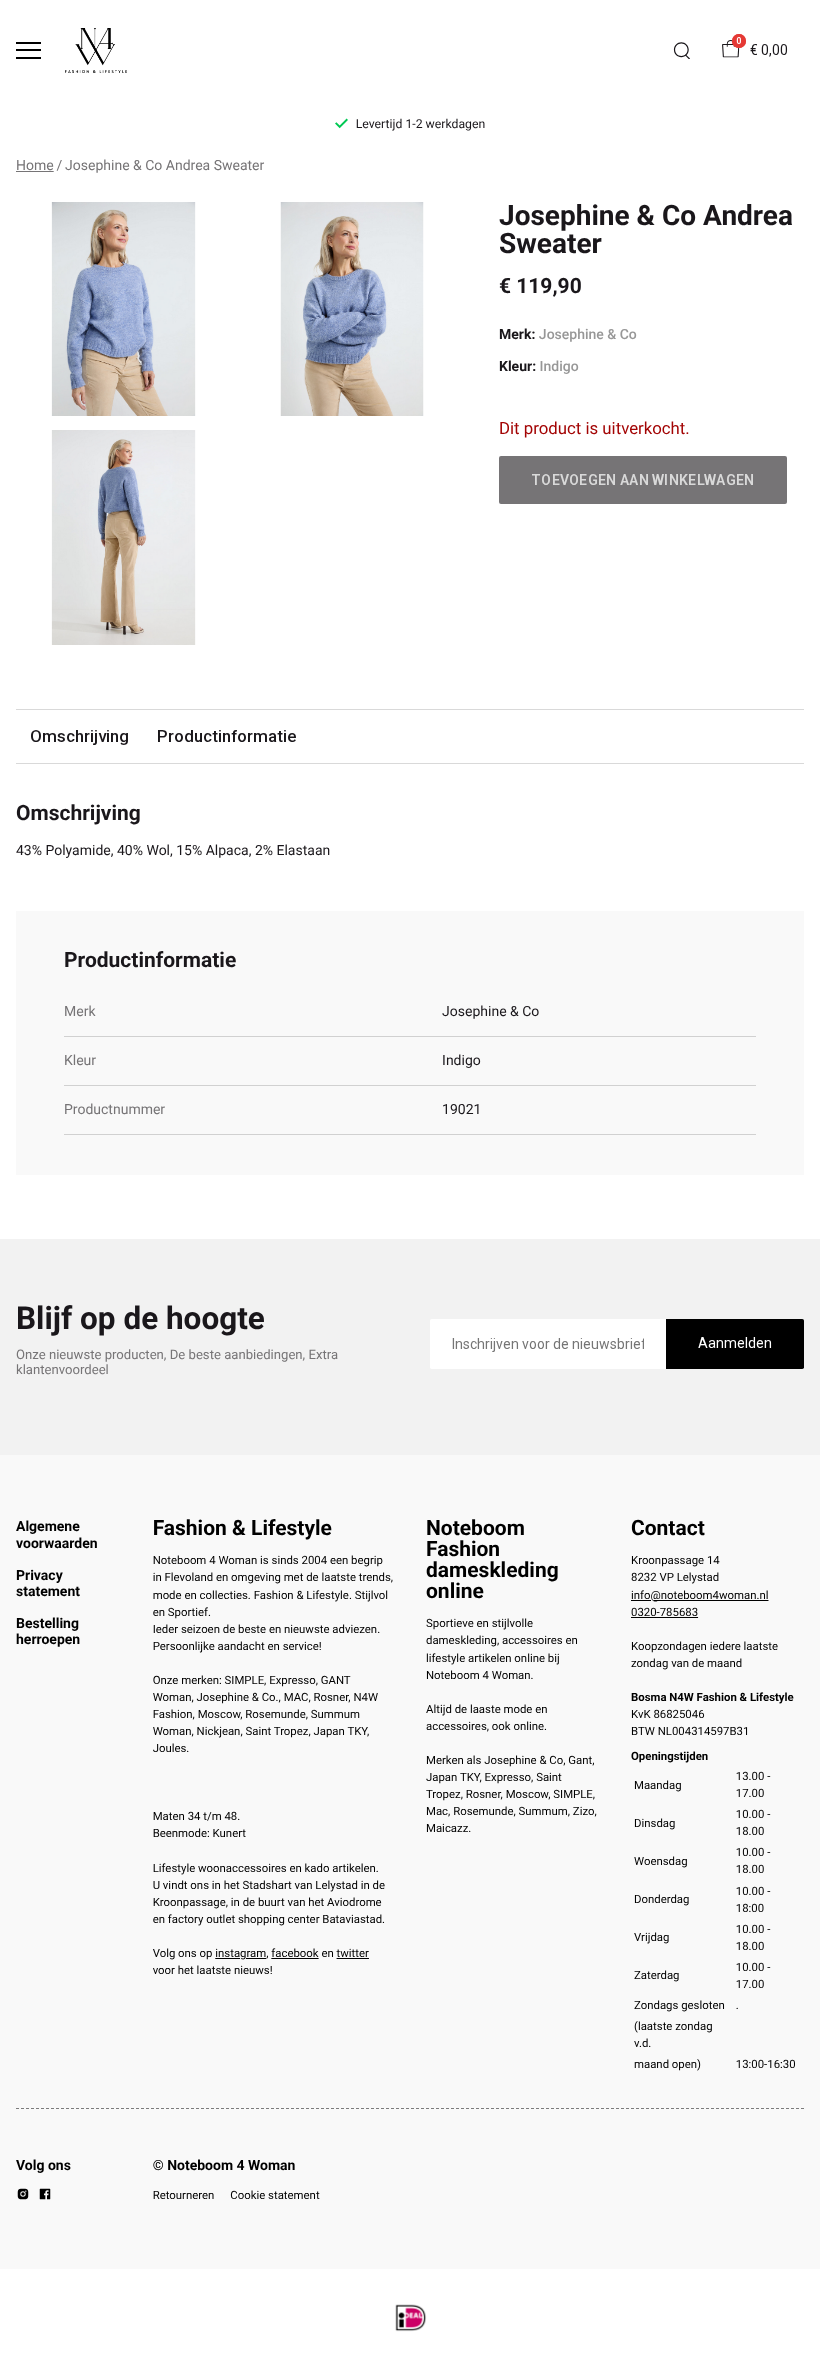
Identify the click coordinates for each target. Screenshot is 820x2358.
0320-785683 (664, 1612)
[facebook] (45, 2197)
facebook (294, 1953)
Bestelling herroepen (48, 1632)
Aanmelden (735, 1343)
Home (35, 166)
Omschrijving (79, 736)
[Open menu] (28, 50)
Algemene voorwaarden (57, 1535)
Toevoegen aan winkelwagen (643, 480)
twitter (353, 1953)
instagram (240, 1953)
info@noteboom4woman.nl (699, 1595)
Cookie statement (274, 2195)
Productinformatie (226, 736)
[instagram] (23, 2197)
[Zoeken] (682, 51)
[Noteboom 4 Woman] (96, 50)
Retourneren (184, 2195)
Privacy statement (48, 1584)
